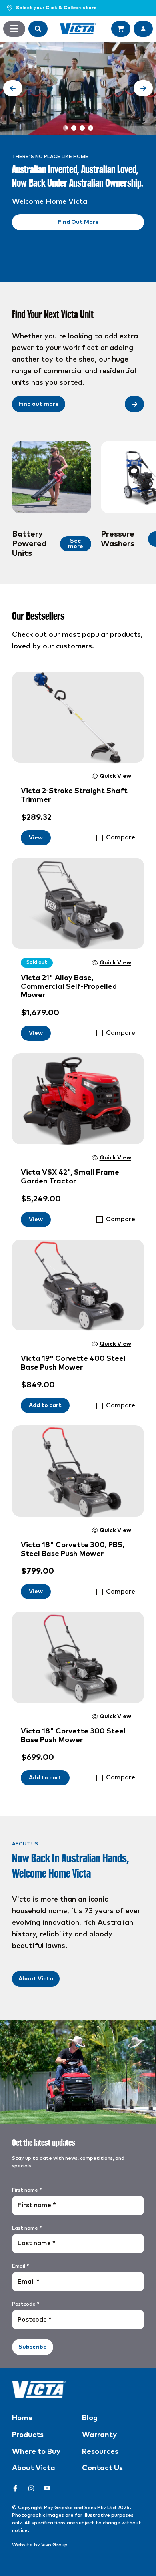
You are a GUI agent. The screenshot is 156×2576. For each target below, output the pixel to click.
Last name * (27, 2228)
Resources (100, 2452)
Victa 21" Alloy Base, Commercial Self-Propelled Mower (69, 987)
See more (76, 544)
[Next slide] (143, 88)
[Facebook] (15, 2488)
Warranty (99, 2435)
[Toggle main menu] (14, 29)
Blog (90, 2418)
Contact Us (102, 2468)
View (36, 838)
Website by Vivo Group (40, 2545)
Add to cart (45, 1405)
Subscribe (33, 2347)
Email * (20, 2266)
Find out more (39, 404)
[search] (38, 29)
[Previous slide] (13, 88)
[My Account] (143, 29)
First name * (27, 2190)
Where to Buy (36, 2452)
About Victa (36, 1979)
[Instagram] (31, 2488)
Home (22, 2418)
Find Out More (78, 222)
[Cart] (121, 29)
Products (28, 2435)
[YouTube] (47, 2488)
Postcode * (26, 2304)
